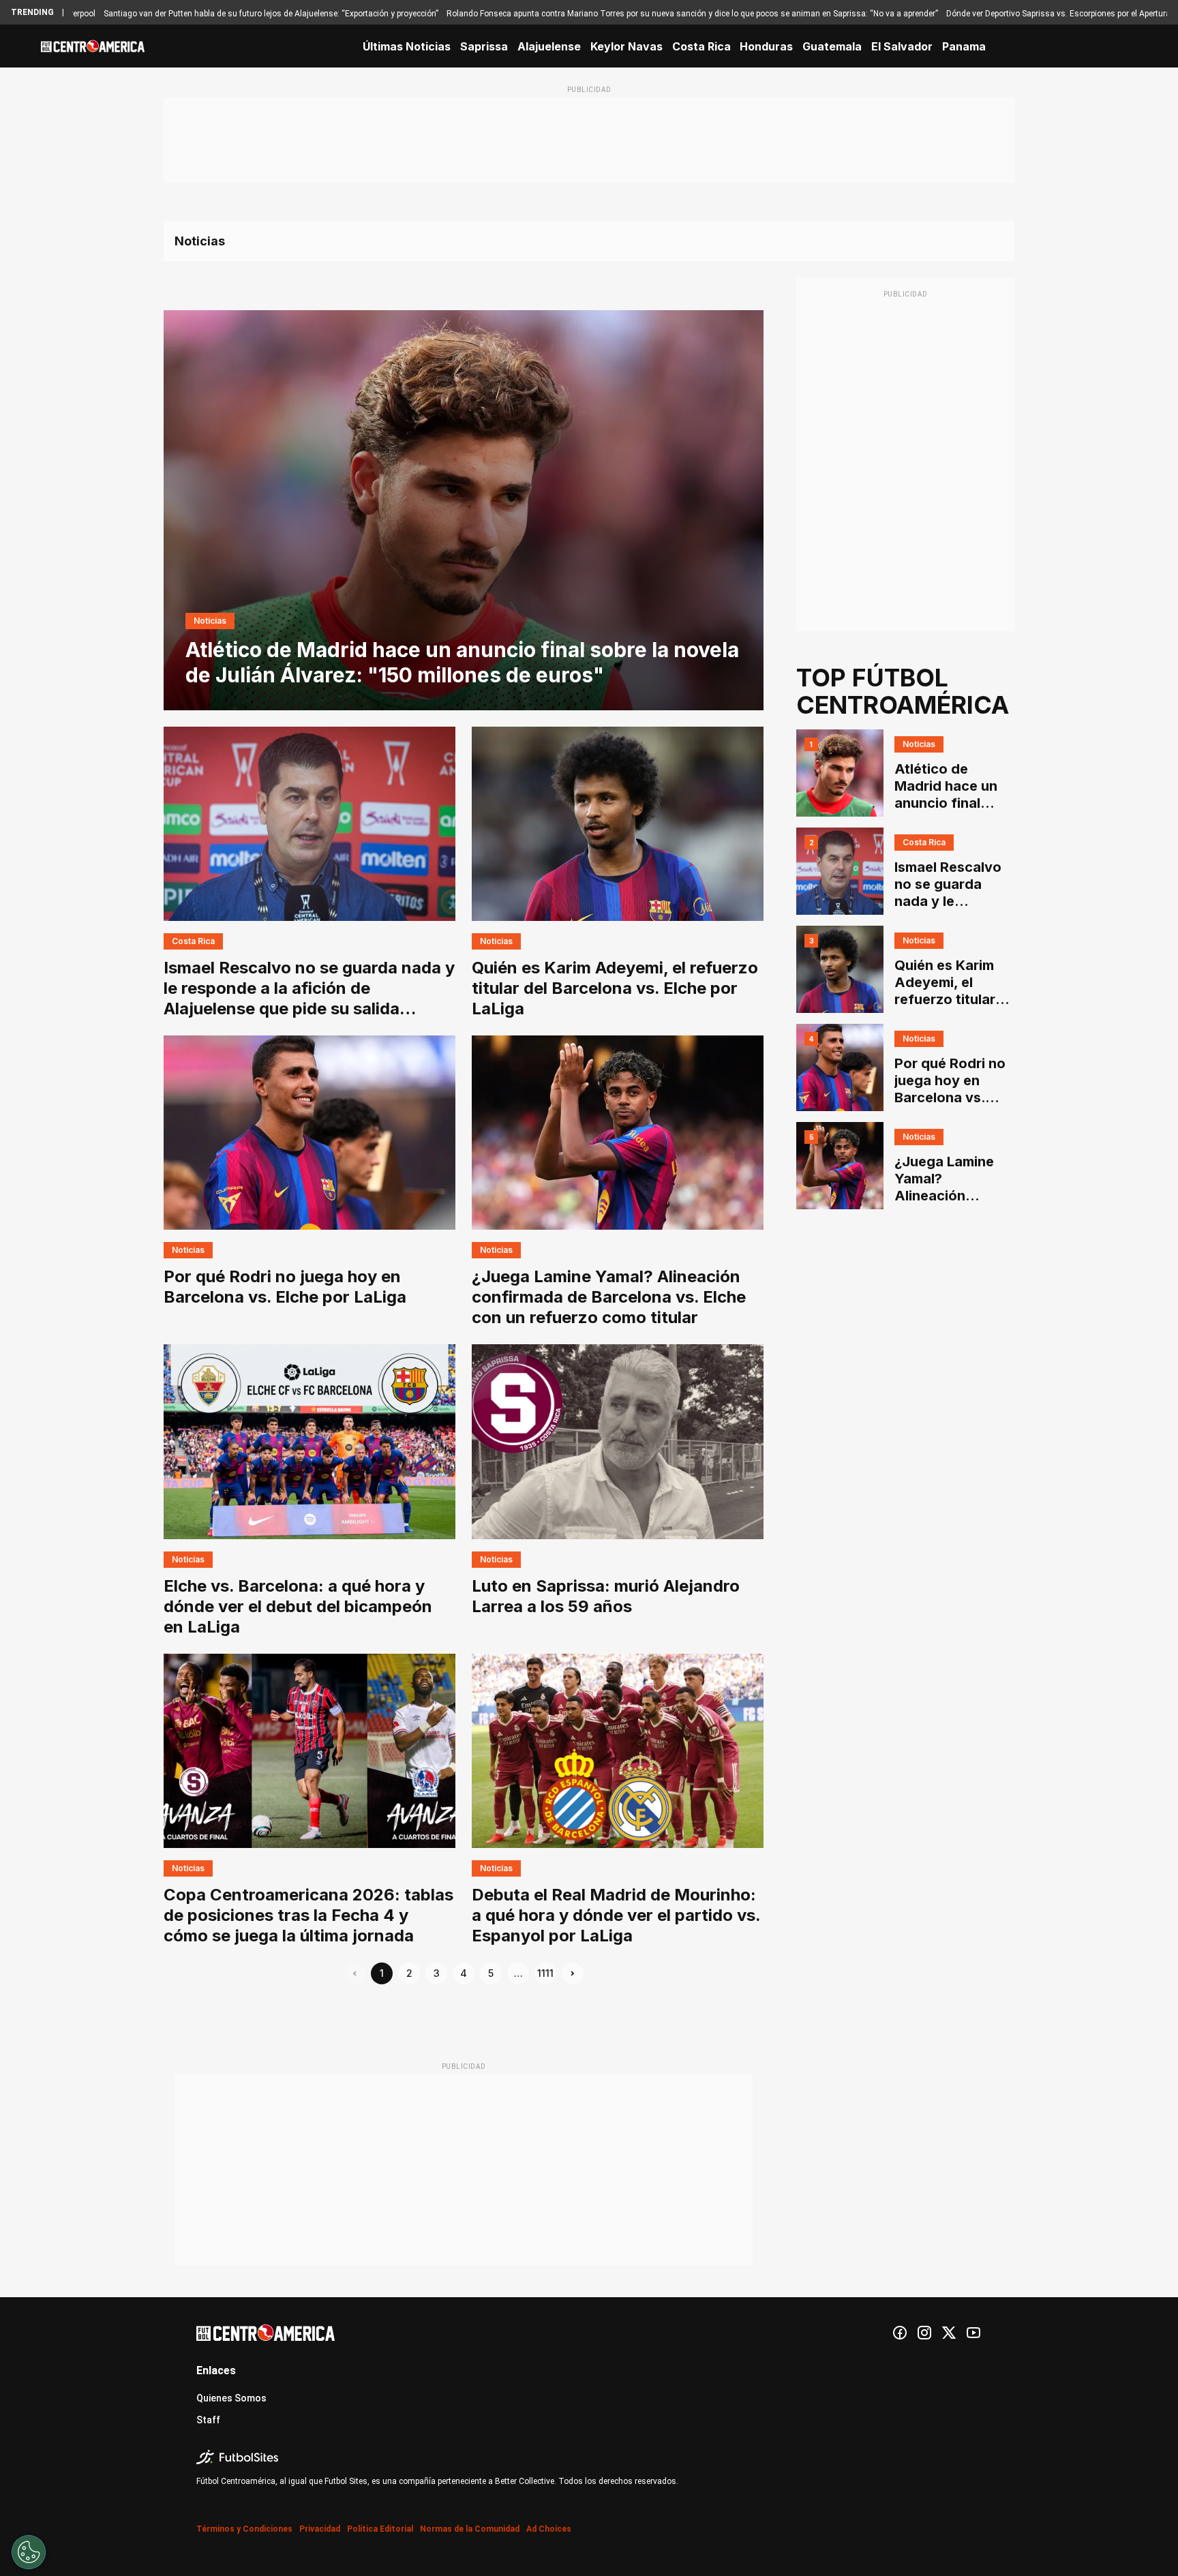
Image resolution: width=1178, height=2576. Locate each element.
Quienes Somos (231, 2398)
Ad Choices (549, 2529)
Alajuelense (549, 46)
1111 (545, 1973)
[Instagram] (924, 2333)
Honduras (766, 46)
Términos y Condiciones (244, 2529)
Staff (208, 2420)
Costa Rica (701, 46)
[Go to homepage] (93, 46)
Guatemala (832, 46)
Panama (964, 46)
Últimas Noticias (407, 46)
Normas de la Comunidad (470, 2529)
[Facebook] (900, 2333)
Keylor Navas (626, 46)
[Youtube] (973, 2333)
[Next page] (573, 1973)
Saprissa (484, 46)
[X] (949, 2333)
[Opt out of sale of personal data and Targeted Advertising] (29, 2552)
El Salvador (902, 46)
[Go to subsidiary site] (589, 2457)
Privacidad (320, 2529)
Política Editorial (380, 2529)
